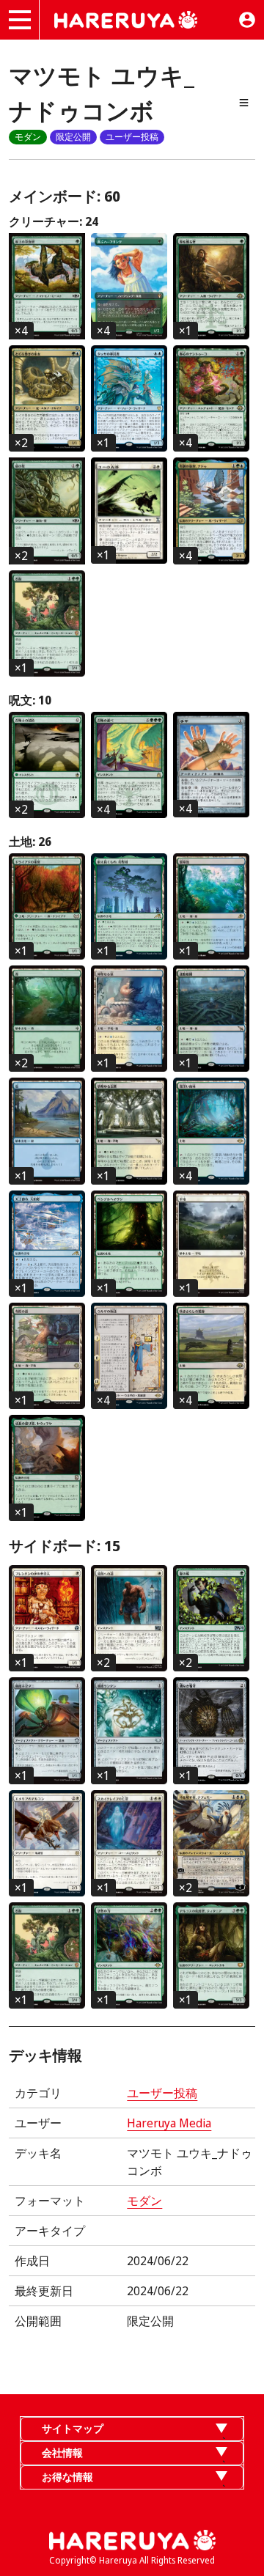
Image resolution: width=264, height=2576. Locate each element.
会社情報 (62, 2452)
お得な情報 (67, 2477)
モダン (144, 2201)
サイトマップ (73, 2428)
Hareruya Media (169, 2123)
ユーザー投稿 (162, 2093)
